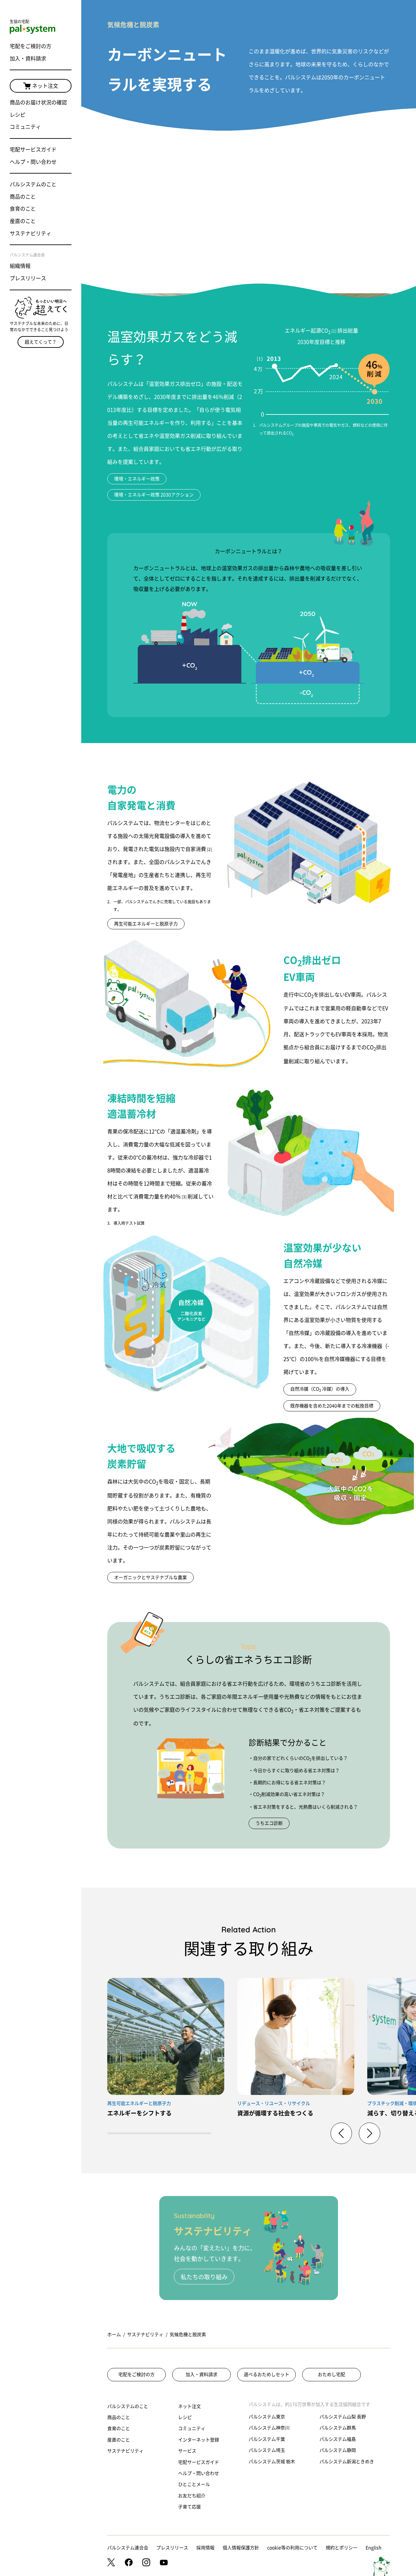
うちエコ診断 (269, 1823)
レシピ (18, 115)
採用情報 (205, 2548)
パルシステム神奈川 (269, 2428)
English (374, 2548)
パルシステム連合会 (128, 2548)
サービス (187, 2451)
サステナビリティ (31, 233)
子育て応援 (189, 2507)
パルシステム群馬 (338, 2428)
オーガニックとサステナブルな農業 (150, 1577)
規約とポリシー (342, 2548)
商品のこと (23, 197)
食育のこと (23, 209)
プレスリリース (28, 278)
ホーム (114, 2334)
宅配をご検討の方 (31, 46)
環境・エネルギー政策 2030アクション (154, 495)
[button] (370, 2133)
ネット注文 (45, 86)
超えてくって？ (41, 342)
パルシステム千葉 (267, 2439)
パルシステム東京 (267, 2417)
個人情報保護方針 (241, 2548)
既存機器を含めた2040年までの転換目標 (332, 1406)
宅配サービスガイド (33, 150)
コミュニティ (25, 127)
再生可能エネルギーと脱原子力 (146, 924)
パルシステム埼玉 (267, 2450)
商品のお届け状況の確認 (38, 102)
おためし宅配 (331, 2374)
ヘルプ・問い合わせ (33, 162)
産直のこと (23, 221)
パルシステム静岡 (338, 2450)
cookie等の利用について (292, 2548)
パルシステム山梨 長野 (343, 2417)
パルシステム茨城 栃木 (272, 2462)
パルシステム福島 (338, 2439)
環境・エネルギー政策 (137, 479)
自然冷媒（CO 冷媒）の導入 (320, 1389)
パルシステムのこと (33, 184)
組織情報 (20, 266)
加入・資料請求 (28, 59)
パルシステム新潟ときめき (347, 2462)
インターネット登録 (199, 2440)
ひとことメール (194, 2484)
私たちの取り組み (204, 2277)
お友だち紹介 (192, 2496)
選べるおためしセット (266, 2374)
